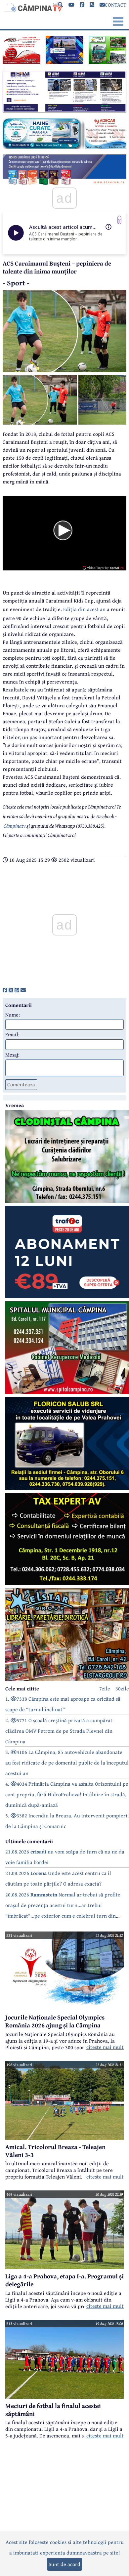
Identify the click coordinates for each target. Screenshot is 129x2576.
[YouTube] (71, 5)
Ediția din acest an (85, 609)
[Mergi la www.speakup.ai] (119, 220)
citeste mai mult (105, 2047)
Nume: (13, 1015)
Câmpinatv (15, 826)
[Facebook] (82, 5)
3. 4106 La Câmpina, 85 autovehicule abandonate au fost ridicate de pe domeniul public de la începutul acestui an (67, 1763)
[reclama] (21, 62)
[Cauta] (61, 5)
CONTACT (116, 5)
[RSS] (92, 5)
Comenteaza (21, 1084)
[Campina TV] (32, 7)
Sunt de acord (64, 2564)
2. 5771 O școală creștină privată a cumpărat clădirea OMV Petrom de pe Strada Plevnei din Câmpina (59, 1731)
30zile (122, 1688)
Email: (12, 1034)
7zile (105, 1688)
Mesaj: (12, 1055)
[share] (5, 990)
